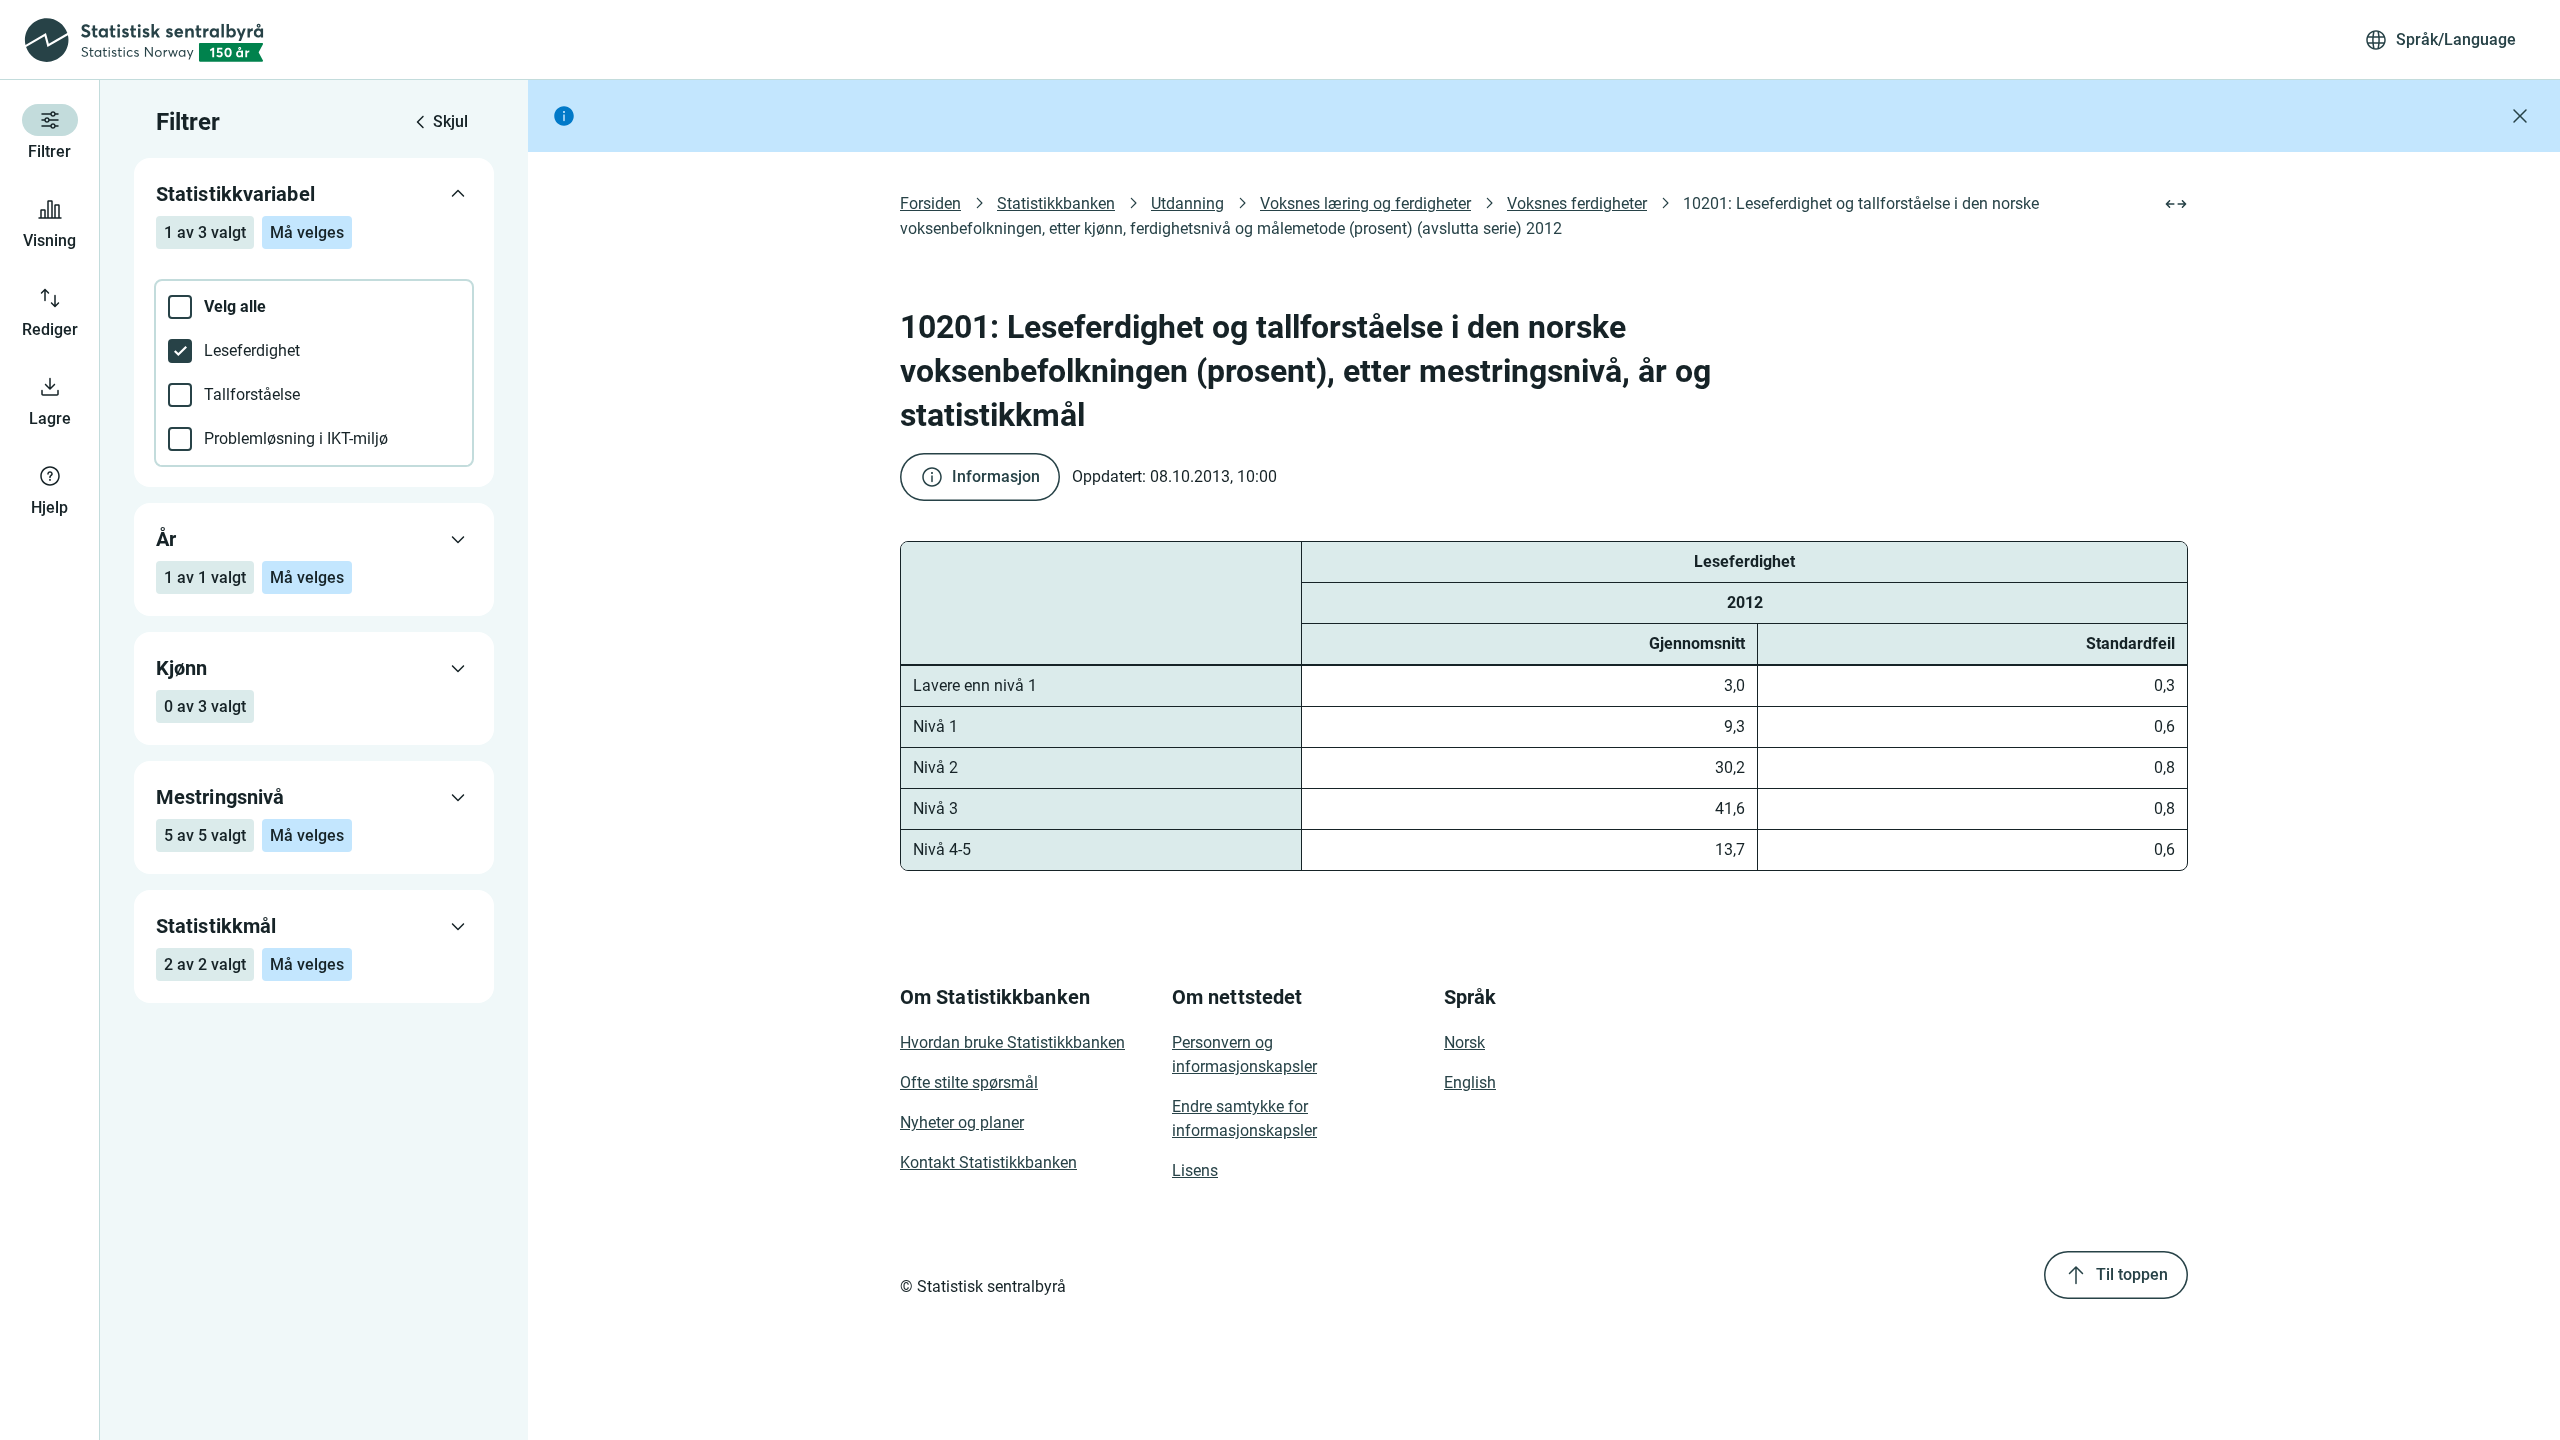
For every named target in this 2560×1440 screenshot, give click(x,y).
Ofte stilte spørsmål (969, 1082)
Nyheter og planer (962, 1122)
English (1470, 1082)
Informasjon (996, 476)
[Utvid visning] (2176, 204)
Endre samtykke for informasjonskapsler (1244, 1118)
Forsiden (930, 203)
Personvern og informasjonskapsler (1244, 1054)
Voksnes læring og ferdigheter (1365, 203)
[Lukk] (2520, 116)
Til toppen (2132, 1274)
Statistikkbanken (1056, 203)
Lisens (1195, 1170)
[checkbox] (314, 307)
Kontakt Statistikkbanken (988, 1162)
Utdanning (1187, 203)
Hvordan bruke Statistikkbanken (1012, 1042)
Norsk (1464, 1042)
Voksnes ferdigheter (1577, 203)
